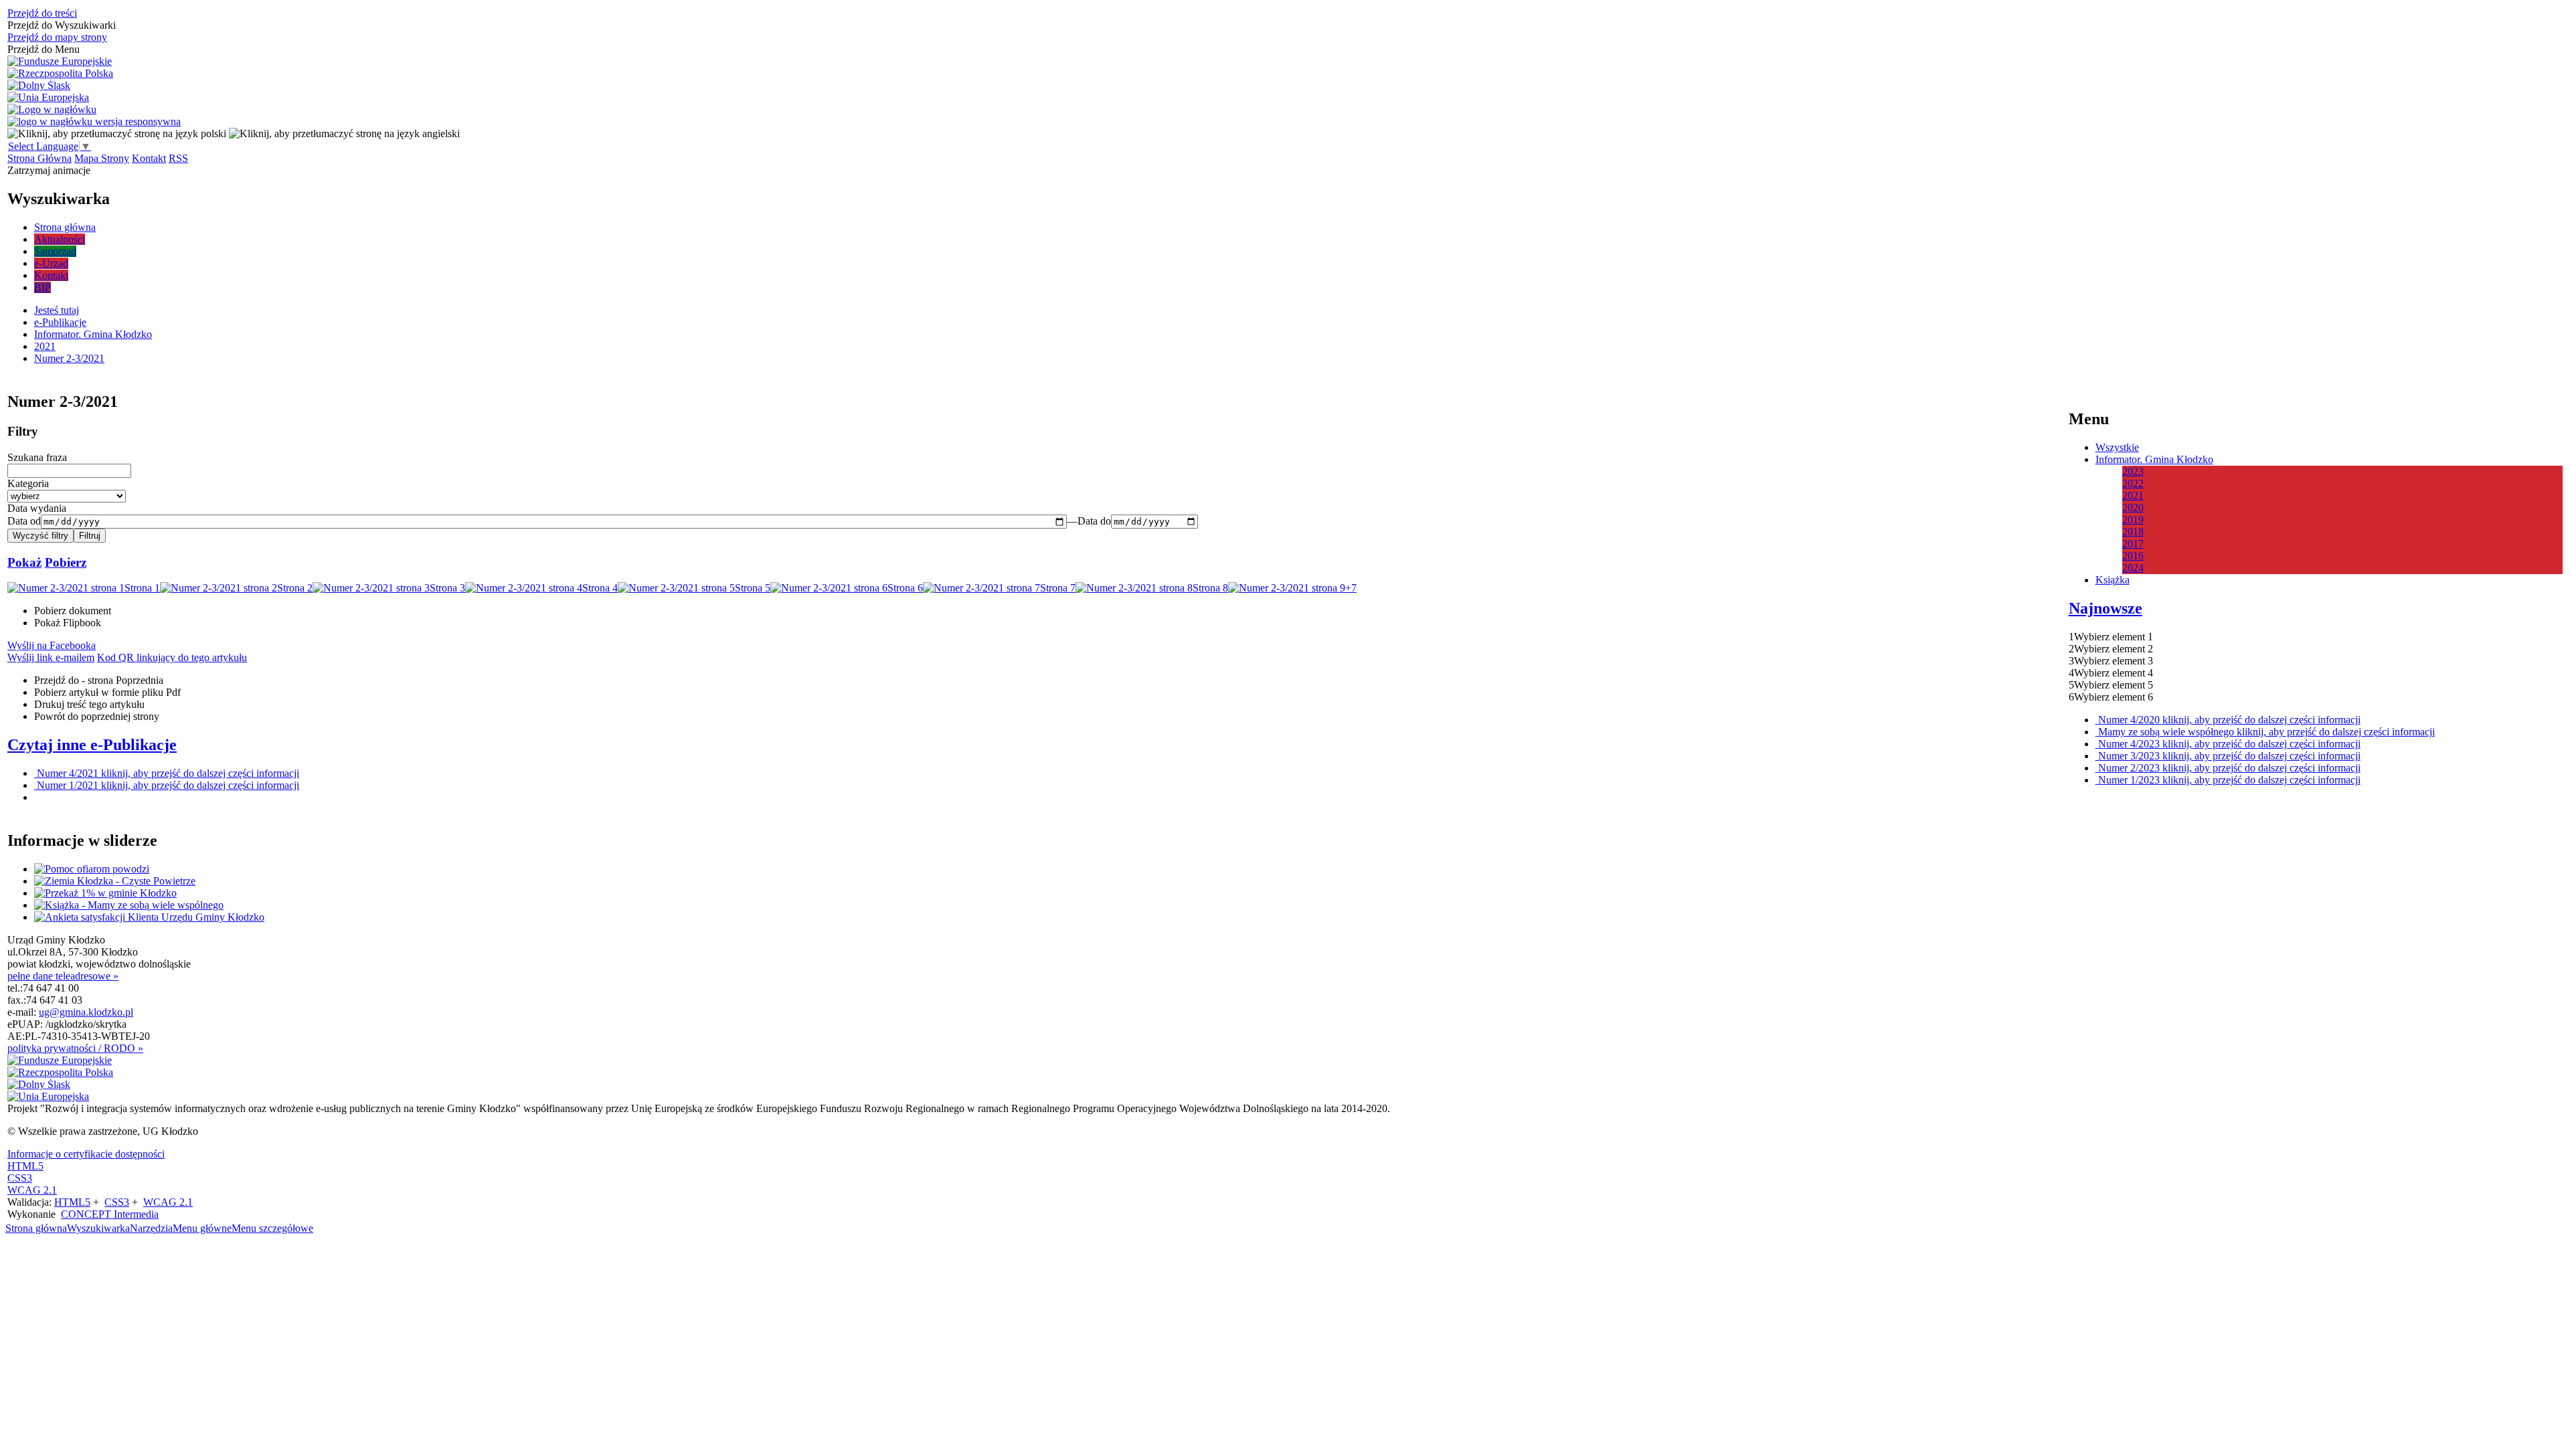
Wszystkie (2117, 447)
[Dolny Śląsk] (39, 86)
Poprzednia (99, 680)
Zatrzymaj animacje (49, 170)
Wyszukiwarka (98, 1228)
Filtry (23, 431)
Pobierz (66, 562)
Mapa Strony (102, 158)
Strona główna (36, 1228)
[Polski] (117, 133)
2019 (2133, 520)
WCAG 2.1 (32, 1190)
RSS (178, 158)
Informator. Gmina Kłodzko (2154, 459)
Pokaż (24, 562)
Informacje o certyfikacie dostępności (86, 1154)
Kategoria (28, 483)
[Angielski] (344, 133)
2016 (2133, 556)
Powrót (97, 716)
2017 (2133, 544)
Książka (2113, 580)
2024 (2133, 568)
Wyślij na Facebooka (52, 645)
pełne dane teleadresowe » (63, 976)
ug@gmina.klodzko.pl (86, 1012)
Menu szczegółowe (272, 1228)
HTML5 (25, 1166)
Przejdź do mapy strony (57, 37)
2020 (2133, 508)
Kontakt (149, 158)
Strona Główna (39, 158)
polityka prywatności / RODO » (75, 1048)
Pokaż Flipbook (68, 623)
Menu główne (202, 1228)
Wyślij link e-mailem (51, 657)
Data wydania (37, 508)
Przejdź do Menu (44, 49)
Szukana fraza (37, 457)
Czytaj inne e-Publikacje (92, 745)
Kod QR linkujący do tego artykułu (172, 657)
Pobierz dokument (73, 611)
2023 (2133, 471)
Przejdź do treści (42, 13)
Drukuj (89, 704)
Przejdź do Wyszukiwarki (62, 25)
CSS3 (20, 1178)
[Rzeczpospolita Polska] (60, 74)
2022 (2133, 483)
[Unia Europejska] (48, 98)
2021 (2133, 495)
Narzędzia (151, 1228)
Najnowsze (2106, 608)
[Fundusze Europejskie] (60, 62)
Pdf (107, 692)
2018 (2133, 532)
